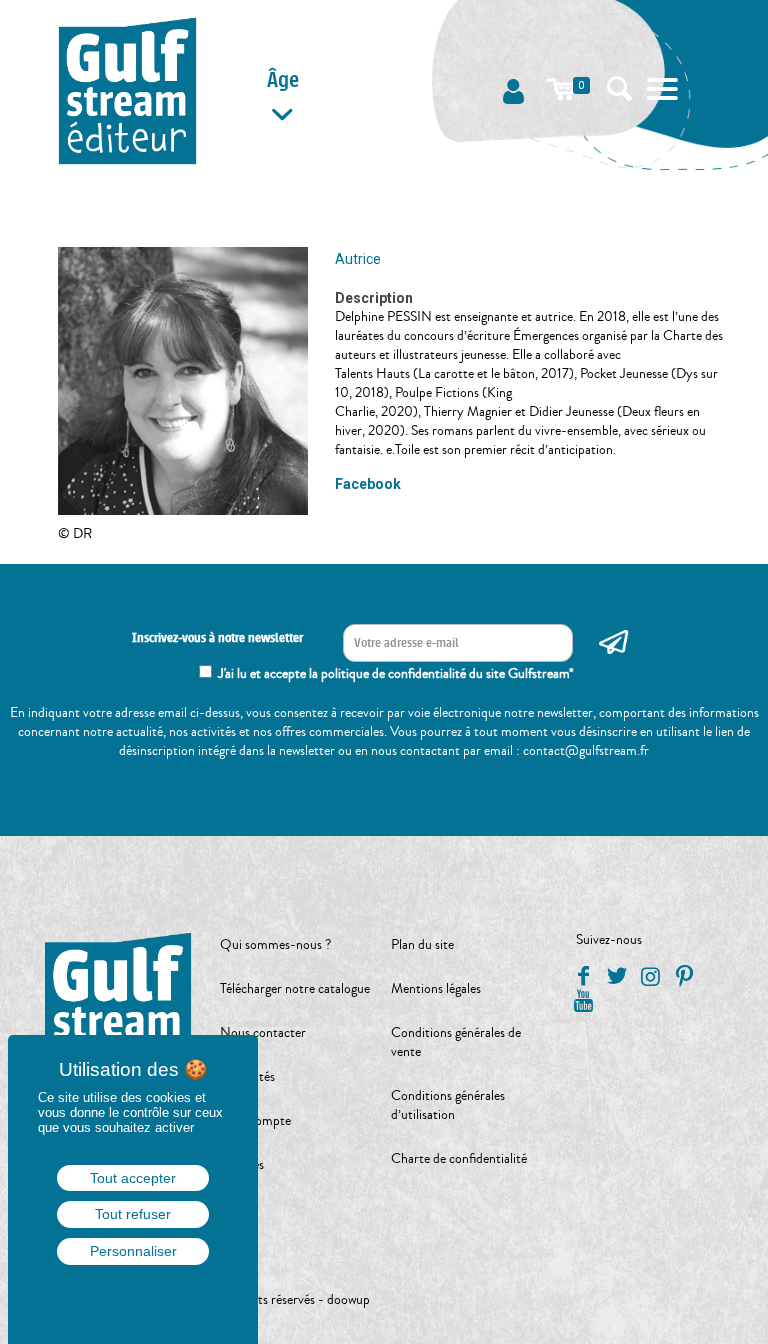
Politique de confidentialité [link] (133, 1292)
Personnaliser (133, 1251)
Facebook (368, 484)
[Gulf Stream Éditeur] (127, 90)
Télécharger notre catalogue (295, 989)
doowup (348, 1300)
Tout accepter (133, 1178)
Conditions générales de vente (456, 1042)
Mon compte (255, 1121)
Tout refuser (133, 1214)
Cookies (242, 1165)
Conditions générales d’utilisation (448, 1105)
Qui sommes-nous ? (275, 945)
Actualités (247, 1077)
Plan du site (422, 945)
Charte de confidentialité (459, 1159)
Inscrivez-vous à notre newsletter (217, 638)
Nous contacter (263, 1033)
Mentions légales (436, 989)
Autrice (358, 259)
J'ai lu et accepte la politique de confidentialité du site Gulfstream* (396, 674)
